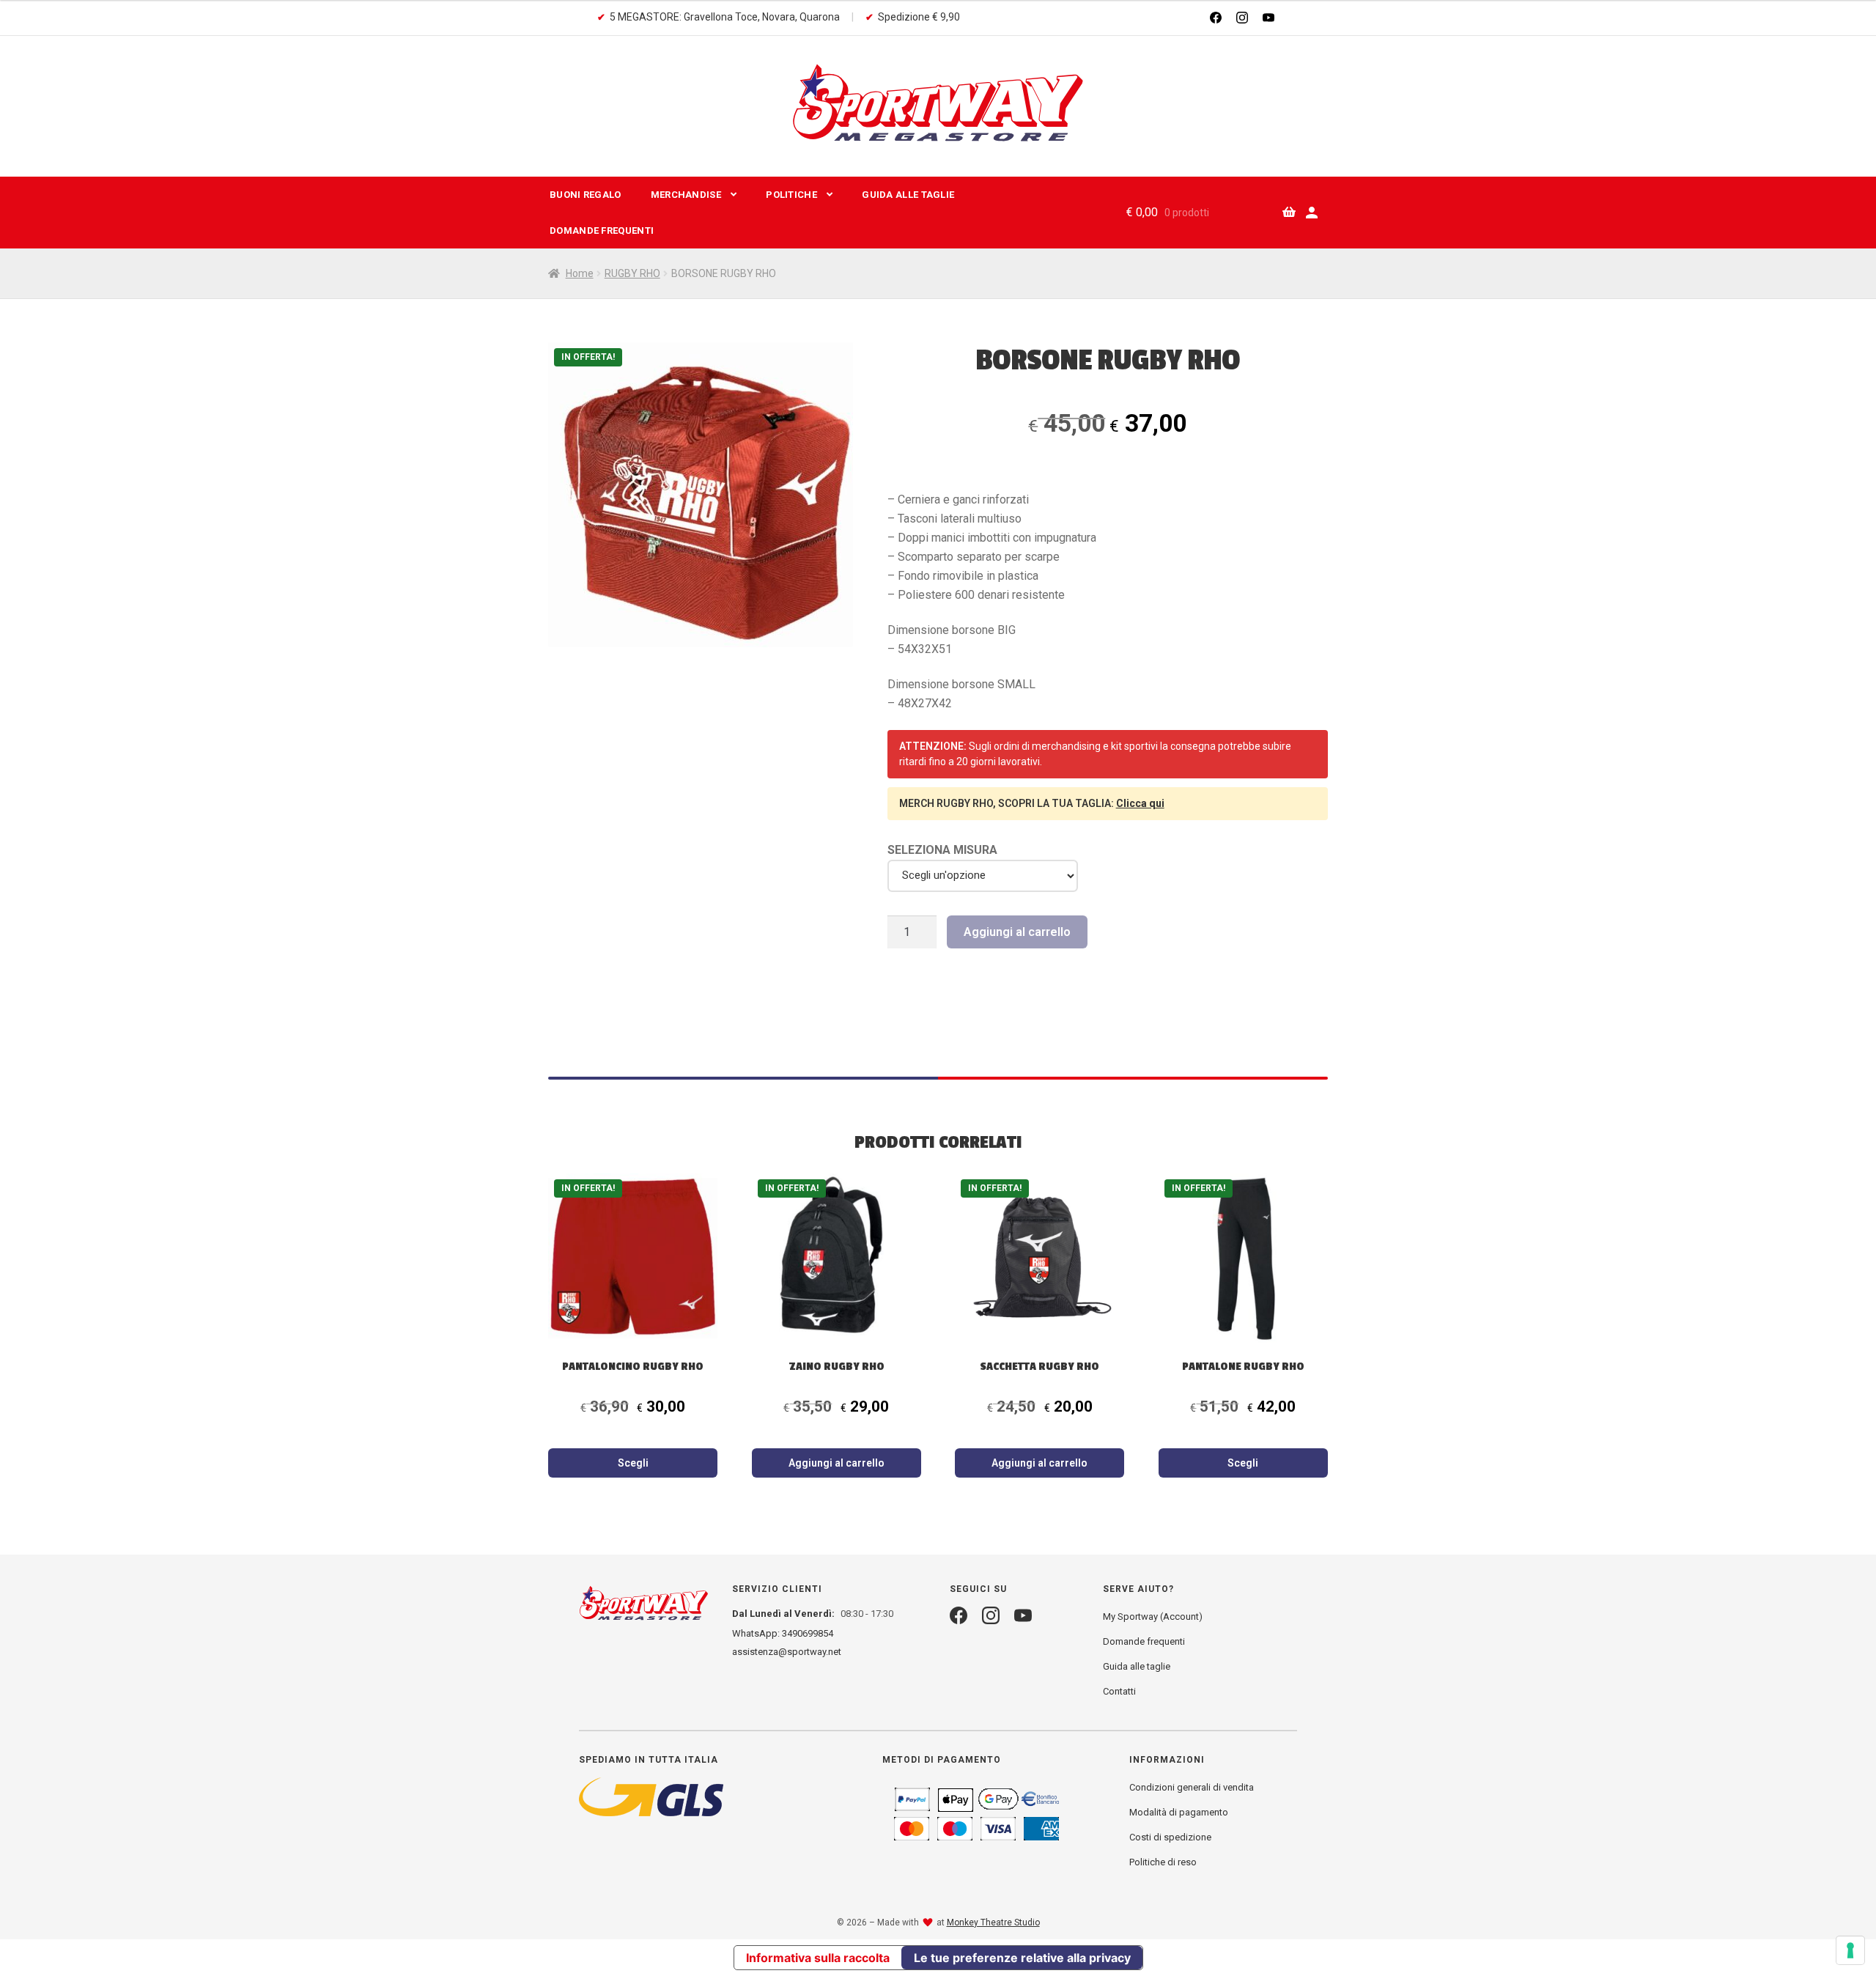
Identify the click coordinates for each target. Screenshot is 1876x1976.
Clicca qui (1140, 803)
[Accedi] (1312, 213)
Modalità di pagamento (1179, 1812)
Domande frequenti (602, 231)
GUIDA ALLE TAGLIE (908, 195)
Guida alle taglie (1137, 1666)
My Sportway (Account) (1153, 1616)
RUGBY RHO (632, 273)
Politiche (791, 195)
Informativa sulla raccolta (818, 1958)
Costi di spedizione (1170, 1837)
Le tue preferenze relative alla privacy (1022, 1958)
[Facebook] (1216, 18)
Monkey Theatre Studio (993, 1922)
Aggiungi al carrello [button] (837, 1463)
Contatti (1119, 1691)
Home (580, 273)
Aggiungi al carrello (1017, 932)
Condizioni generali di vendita (1192, 1787)
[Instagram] (1242, 18)
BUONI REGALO (586, 195)
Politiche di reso (1163, 1862)
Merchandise (686, 195)
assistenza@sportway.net (787, 1652)
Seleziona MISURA (942, 850)
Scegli (633, 1463)
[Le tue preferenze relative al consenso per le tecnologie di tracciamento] (1850, 1950)
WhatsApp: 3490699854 (783, 1633)
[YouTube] (1268, 18)
